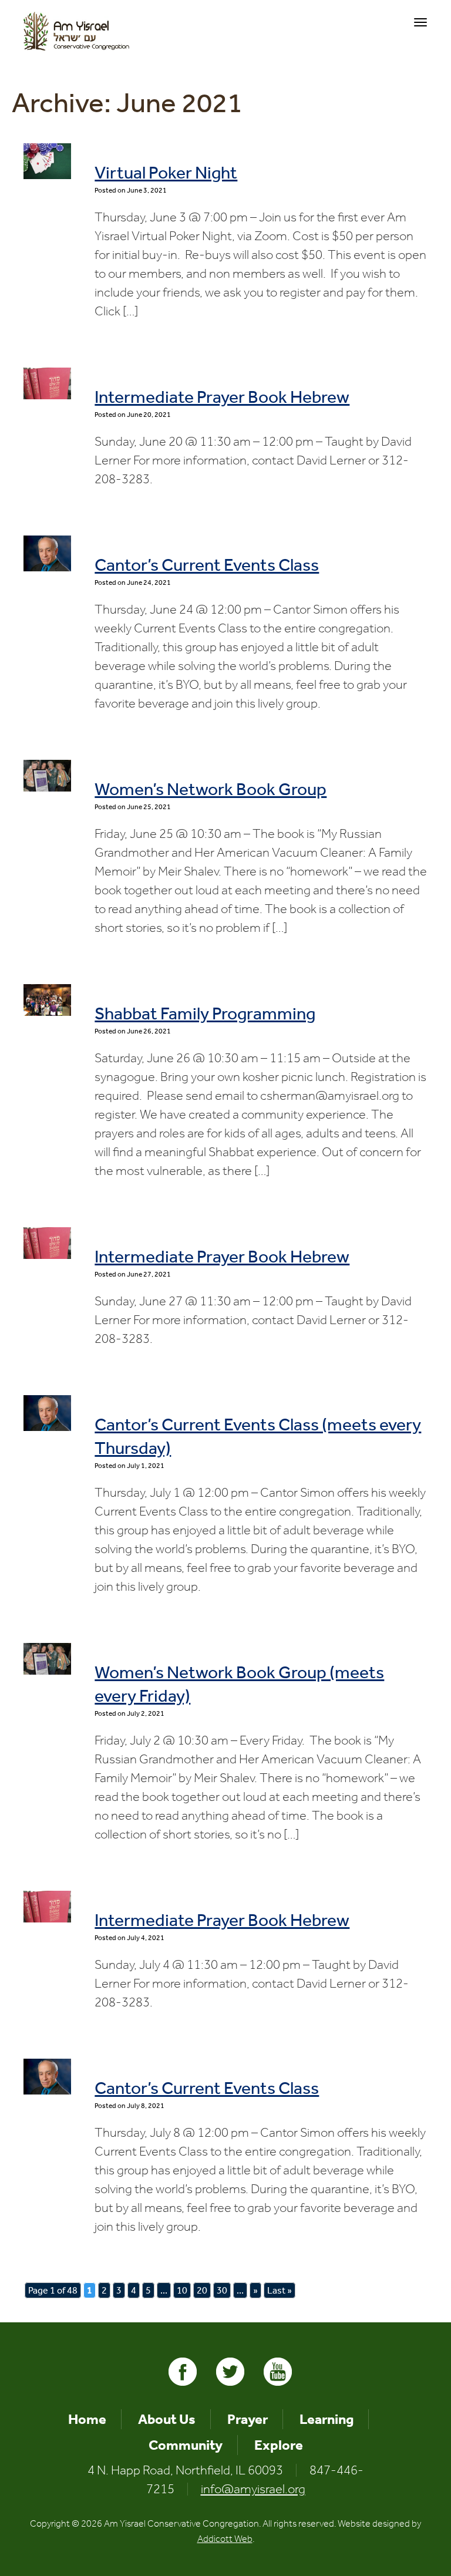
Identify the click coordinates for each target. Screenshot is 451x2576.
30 (222, 2290)
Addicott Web (225, 2539)
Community (186, 2445)
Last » (280, 2290)
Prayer (248, 2419)
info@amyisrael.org (253, 2489)
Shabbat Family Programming (205, 1013)
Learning (327, 2419)
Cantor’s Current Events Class (207, 565)
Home (87, 2419)
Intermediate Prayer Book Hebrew (222, 397)
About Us (167, 2419)
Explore (279, 2445)
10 (182, 2290)
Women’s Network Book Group (211, 789)
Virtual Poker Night (166, 173)
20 (202, 2290)
